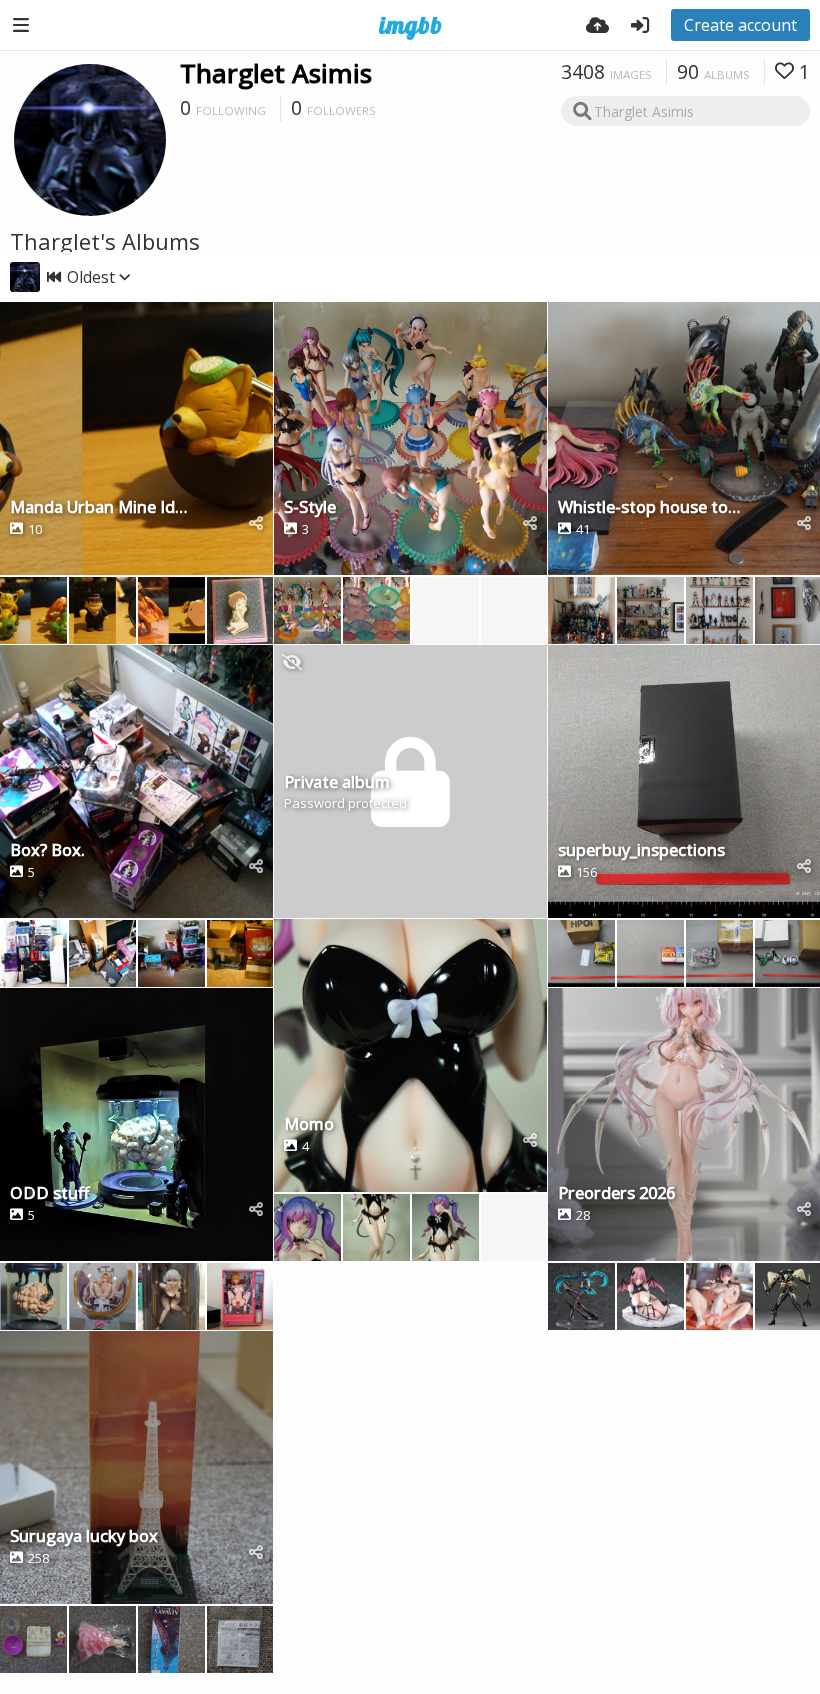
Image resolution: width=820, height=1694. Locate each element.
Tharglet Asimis (276, 73)
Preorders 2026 (616, 1194)
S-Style (310, 508)
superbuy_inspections (641, 851)
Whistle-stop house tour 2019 (649, 508)
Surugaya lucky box (84, 1537)
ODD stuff (49, 1194)
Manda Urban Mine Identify (101, 508)
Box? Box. (47, 851)
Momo (309, 1125)
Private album (337, 783)
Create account (740, 25)
